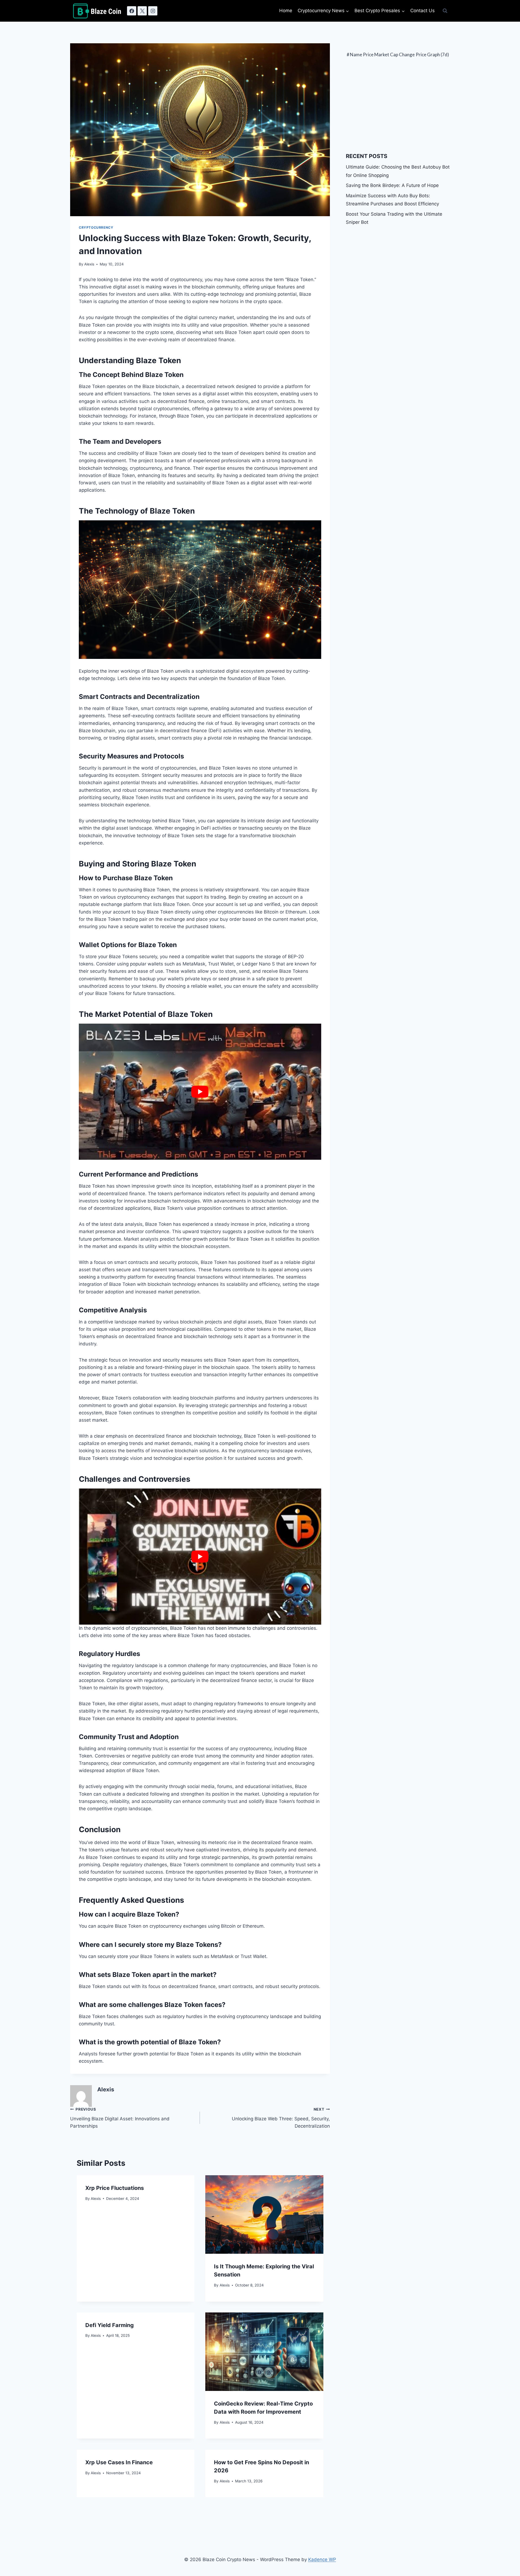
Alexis (89, 264)
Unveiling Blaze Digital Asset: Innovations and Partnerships (120, 2118)
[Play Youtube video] (200, 1092)
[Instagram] (153, 11)
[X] (142, 11)
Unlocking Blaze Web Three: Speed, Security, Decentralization (281, 2118)
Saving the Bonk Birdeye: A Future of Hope (392, 185)
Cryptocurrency (96, 227)
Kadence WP (322, 2559)
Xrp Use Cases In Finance (119, 2462)
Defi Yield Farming (110, 2325)
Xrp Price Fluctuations (115, 2188)
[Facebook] (132, 11)
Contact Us (422, 11)
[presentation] (264, 2214)
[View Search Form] (445, 11)
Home (286, 11)
